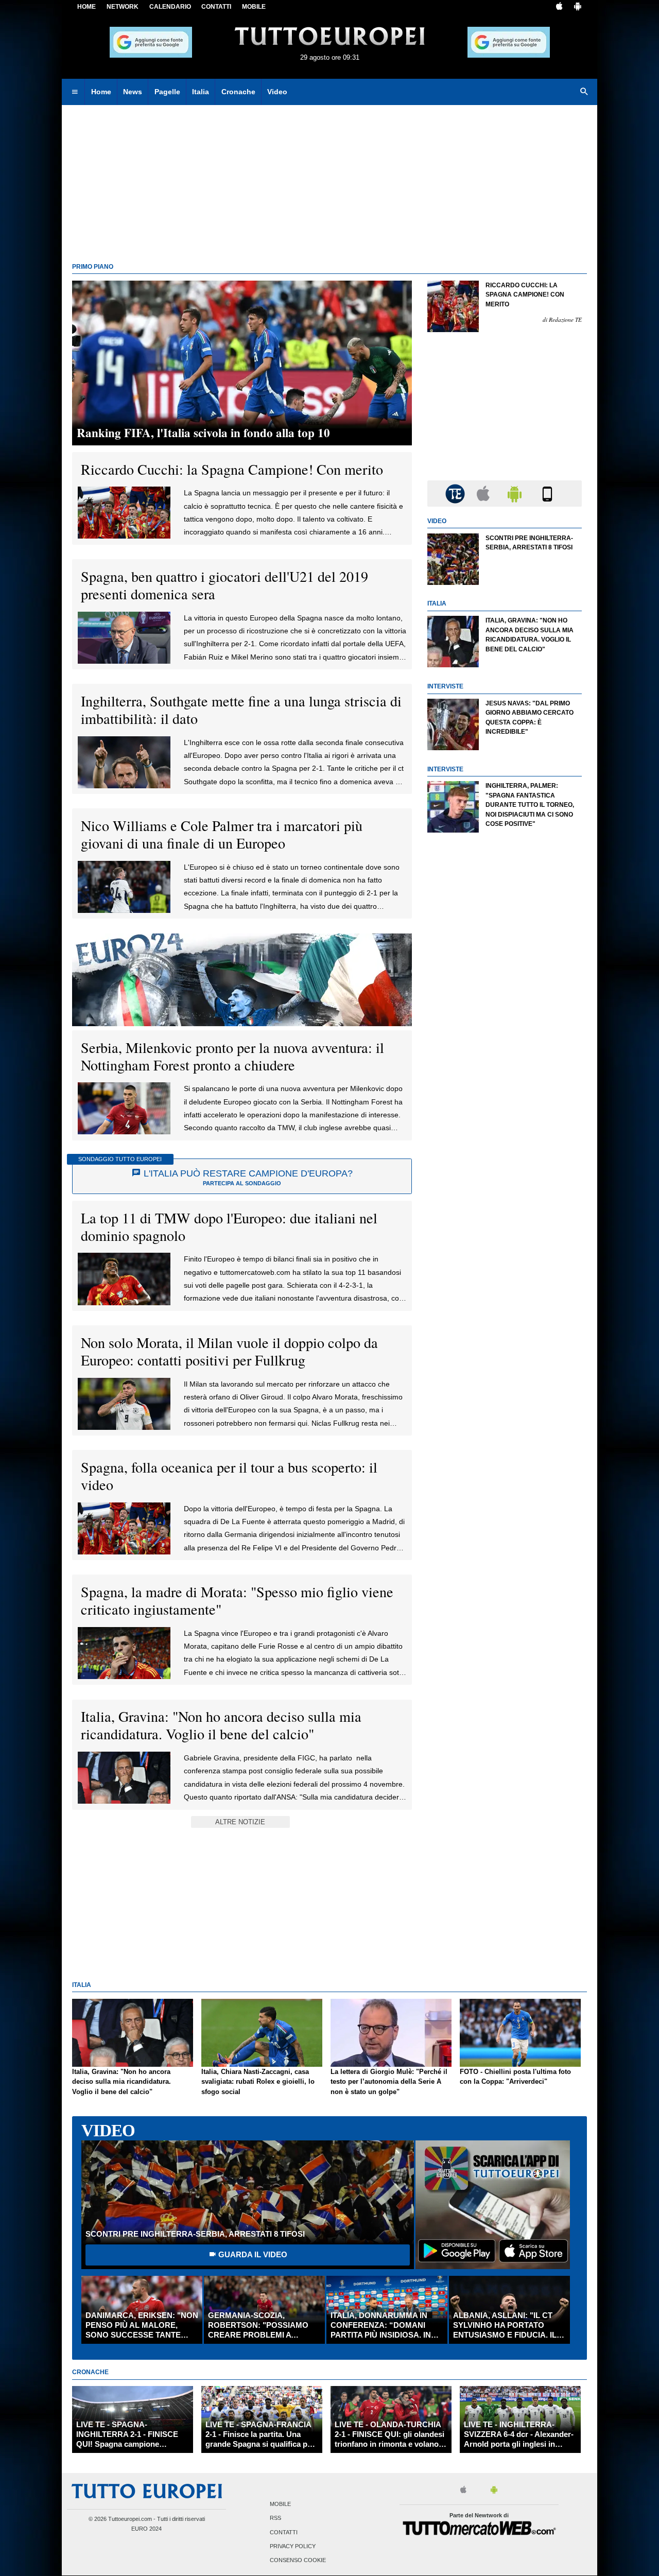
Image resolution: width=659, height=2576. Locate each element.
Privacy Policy (293, 2546)
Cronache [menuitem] (238, 92)
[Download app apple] (559, 7)
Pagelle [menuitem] (167, 92)
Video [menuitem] (277, 92)
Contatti (284, 2532)
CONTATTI (216, 7)
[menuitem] (75, 92)
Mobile (280, 2504)
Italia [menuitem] (201, 92)
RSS (275, 2518)
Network (123, 7)
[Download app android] (578, 7)
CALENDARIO (170, 7)
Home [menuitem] (101, 92)
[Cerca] (584, 92)
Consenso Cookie (298, 2560)
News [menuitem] (133, 92)
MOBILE (254, 7)
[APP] (457, 493)
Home (86, 7)
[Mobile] (547, 493)
